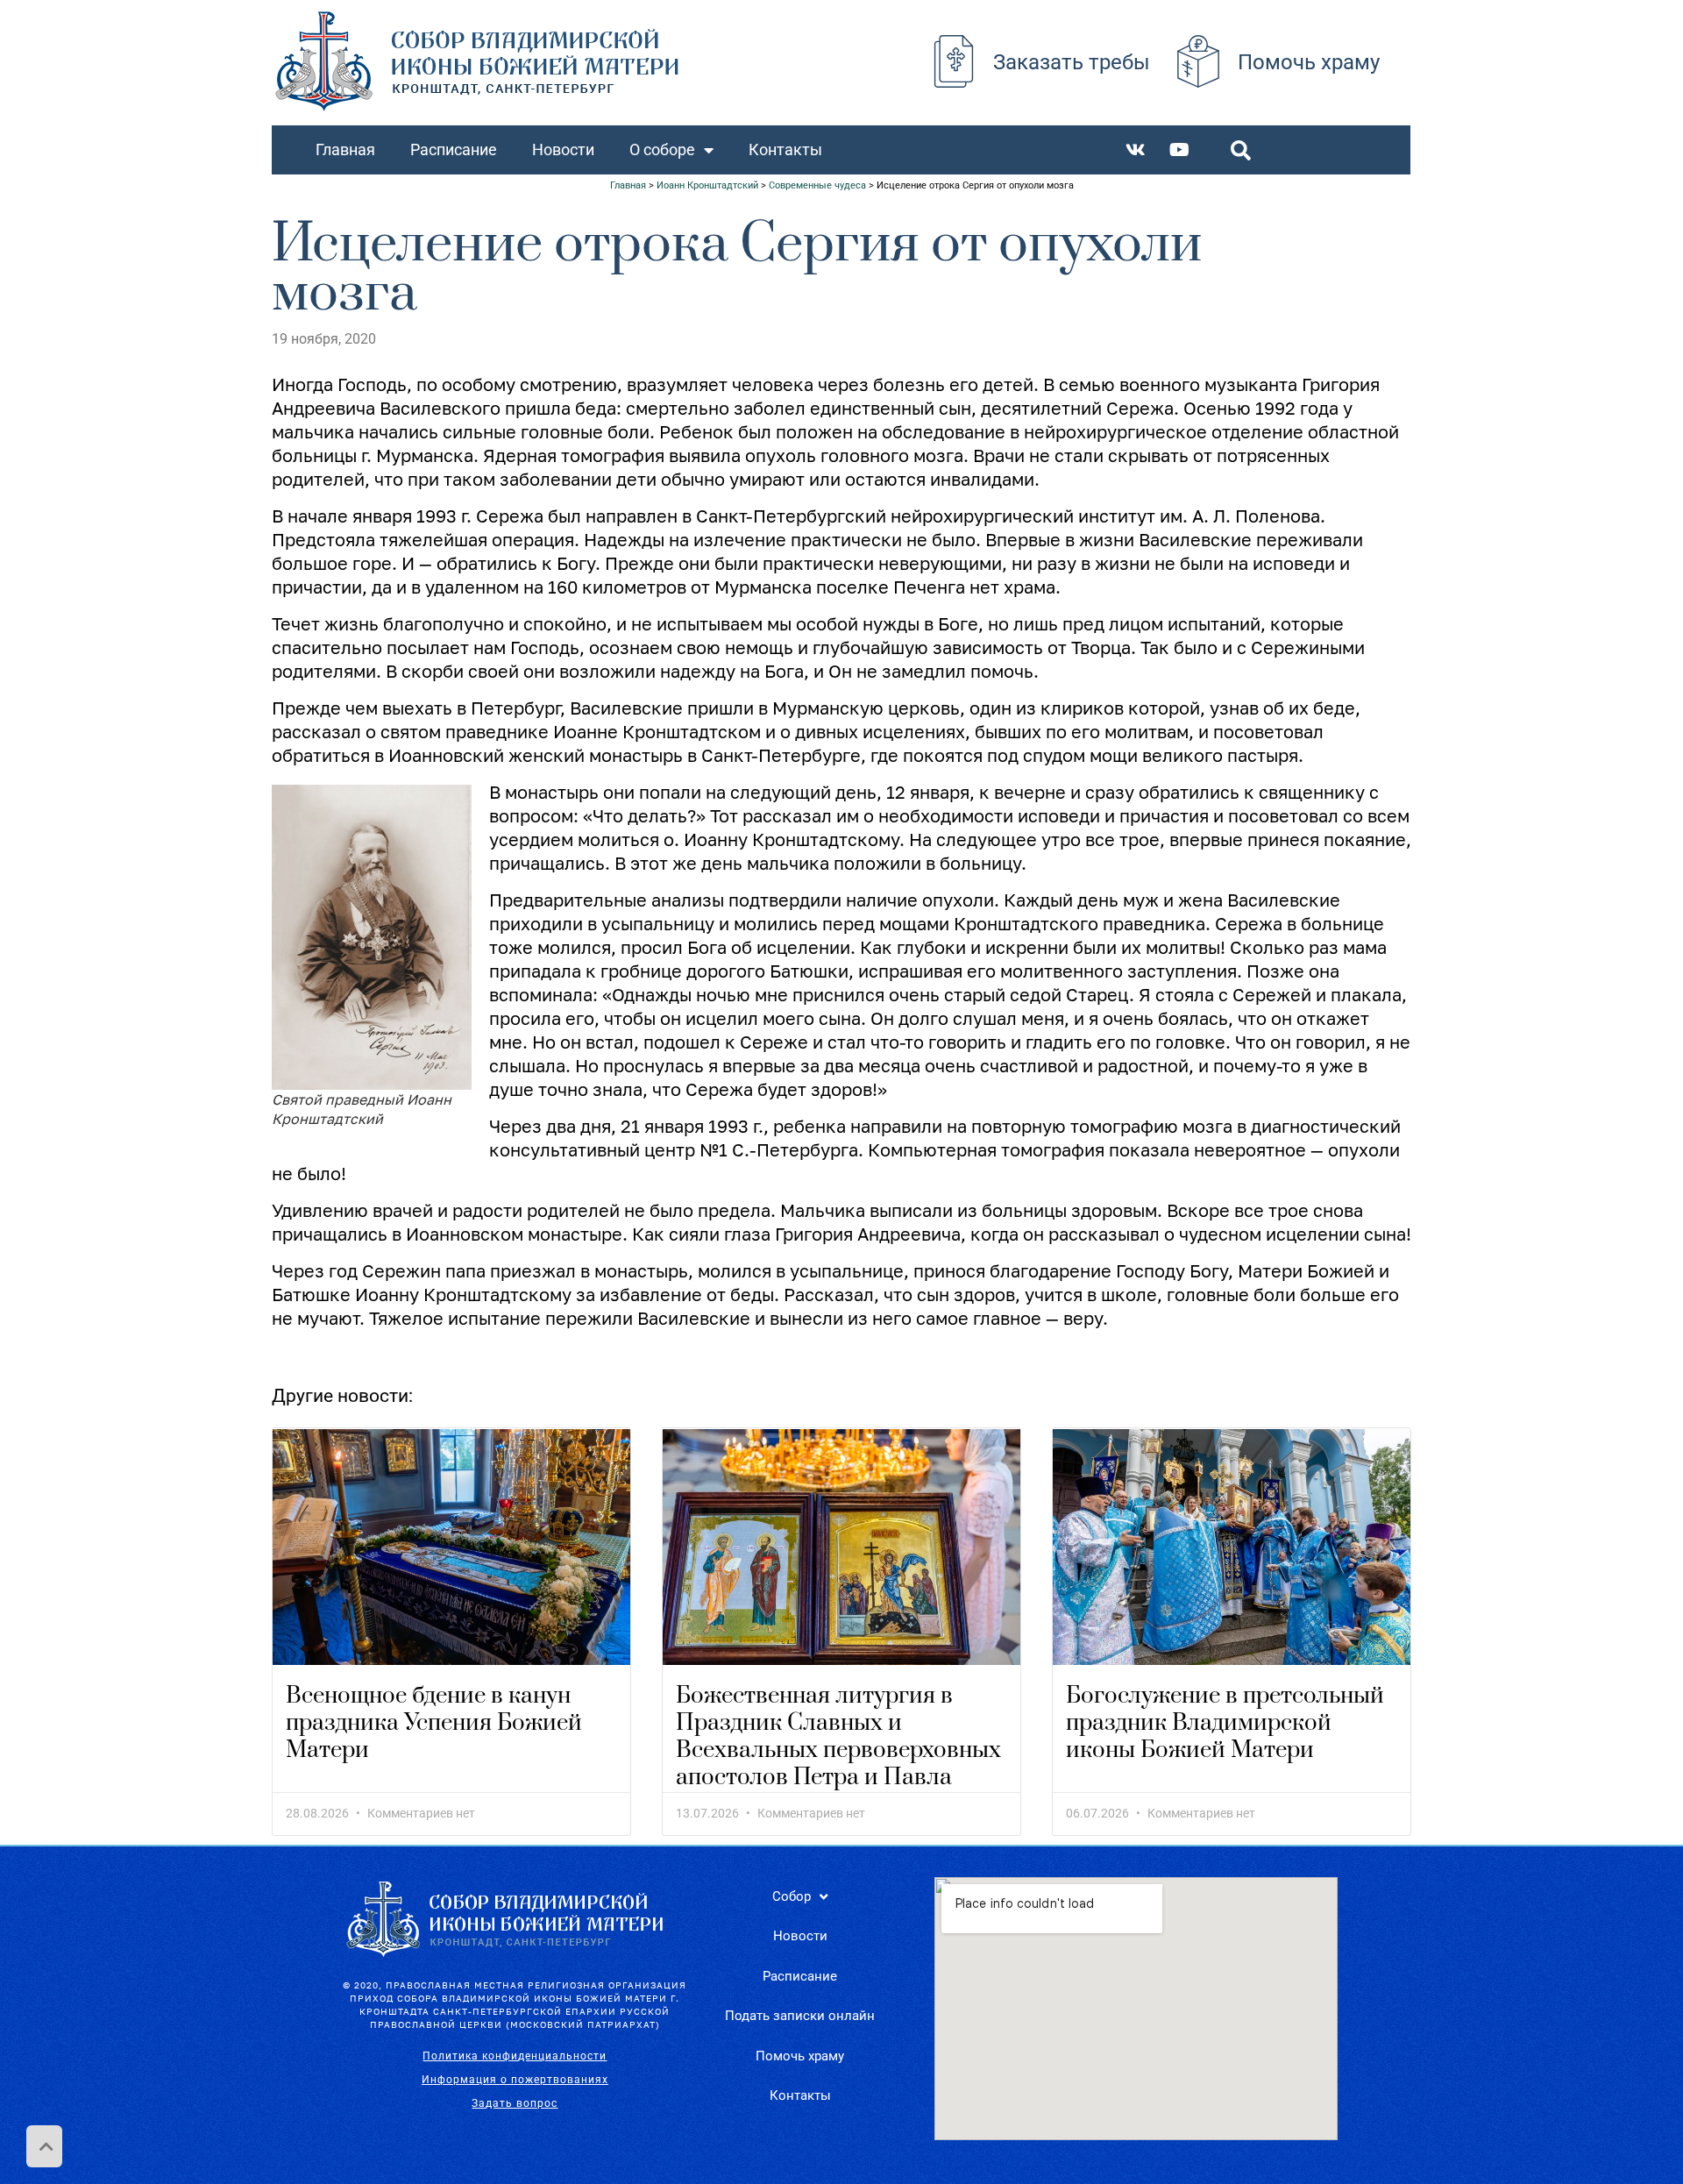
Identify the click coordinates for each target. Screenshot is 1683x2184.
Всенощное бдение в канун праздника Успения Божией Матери (434, 1723)
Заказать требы (1072, 62)
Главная (345, 149)
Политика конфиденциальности (515, 2056)
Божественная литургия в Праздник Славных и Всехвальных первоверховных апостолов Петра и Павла (838, 1737)
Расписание (454, 149)
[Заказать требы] (954, 61)
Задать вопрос (515, 2103)
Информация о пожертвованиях (515, 2080)
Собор (792, 1896)
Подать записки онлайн (800, 2016)
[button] (1241, 151)
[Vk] (1136, 150)
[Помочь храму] (1198, 61)
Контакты (785, 149)
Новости (563, 149)
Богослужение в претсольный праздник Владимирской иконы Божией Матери (1225, 1723)
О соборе (662, 149)
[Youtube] (1180, 150)
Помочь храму (1309, 62)
